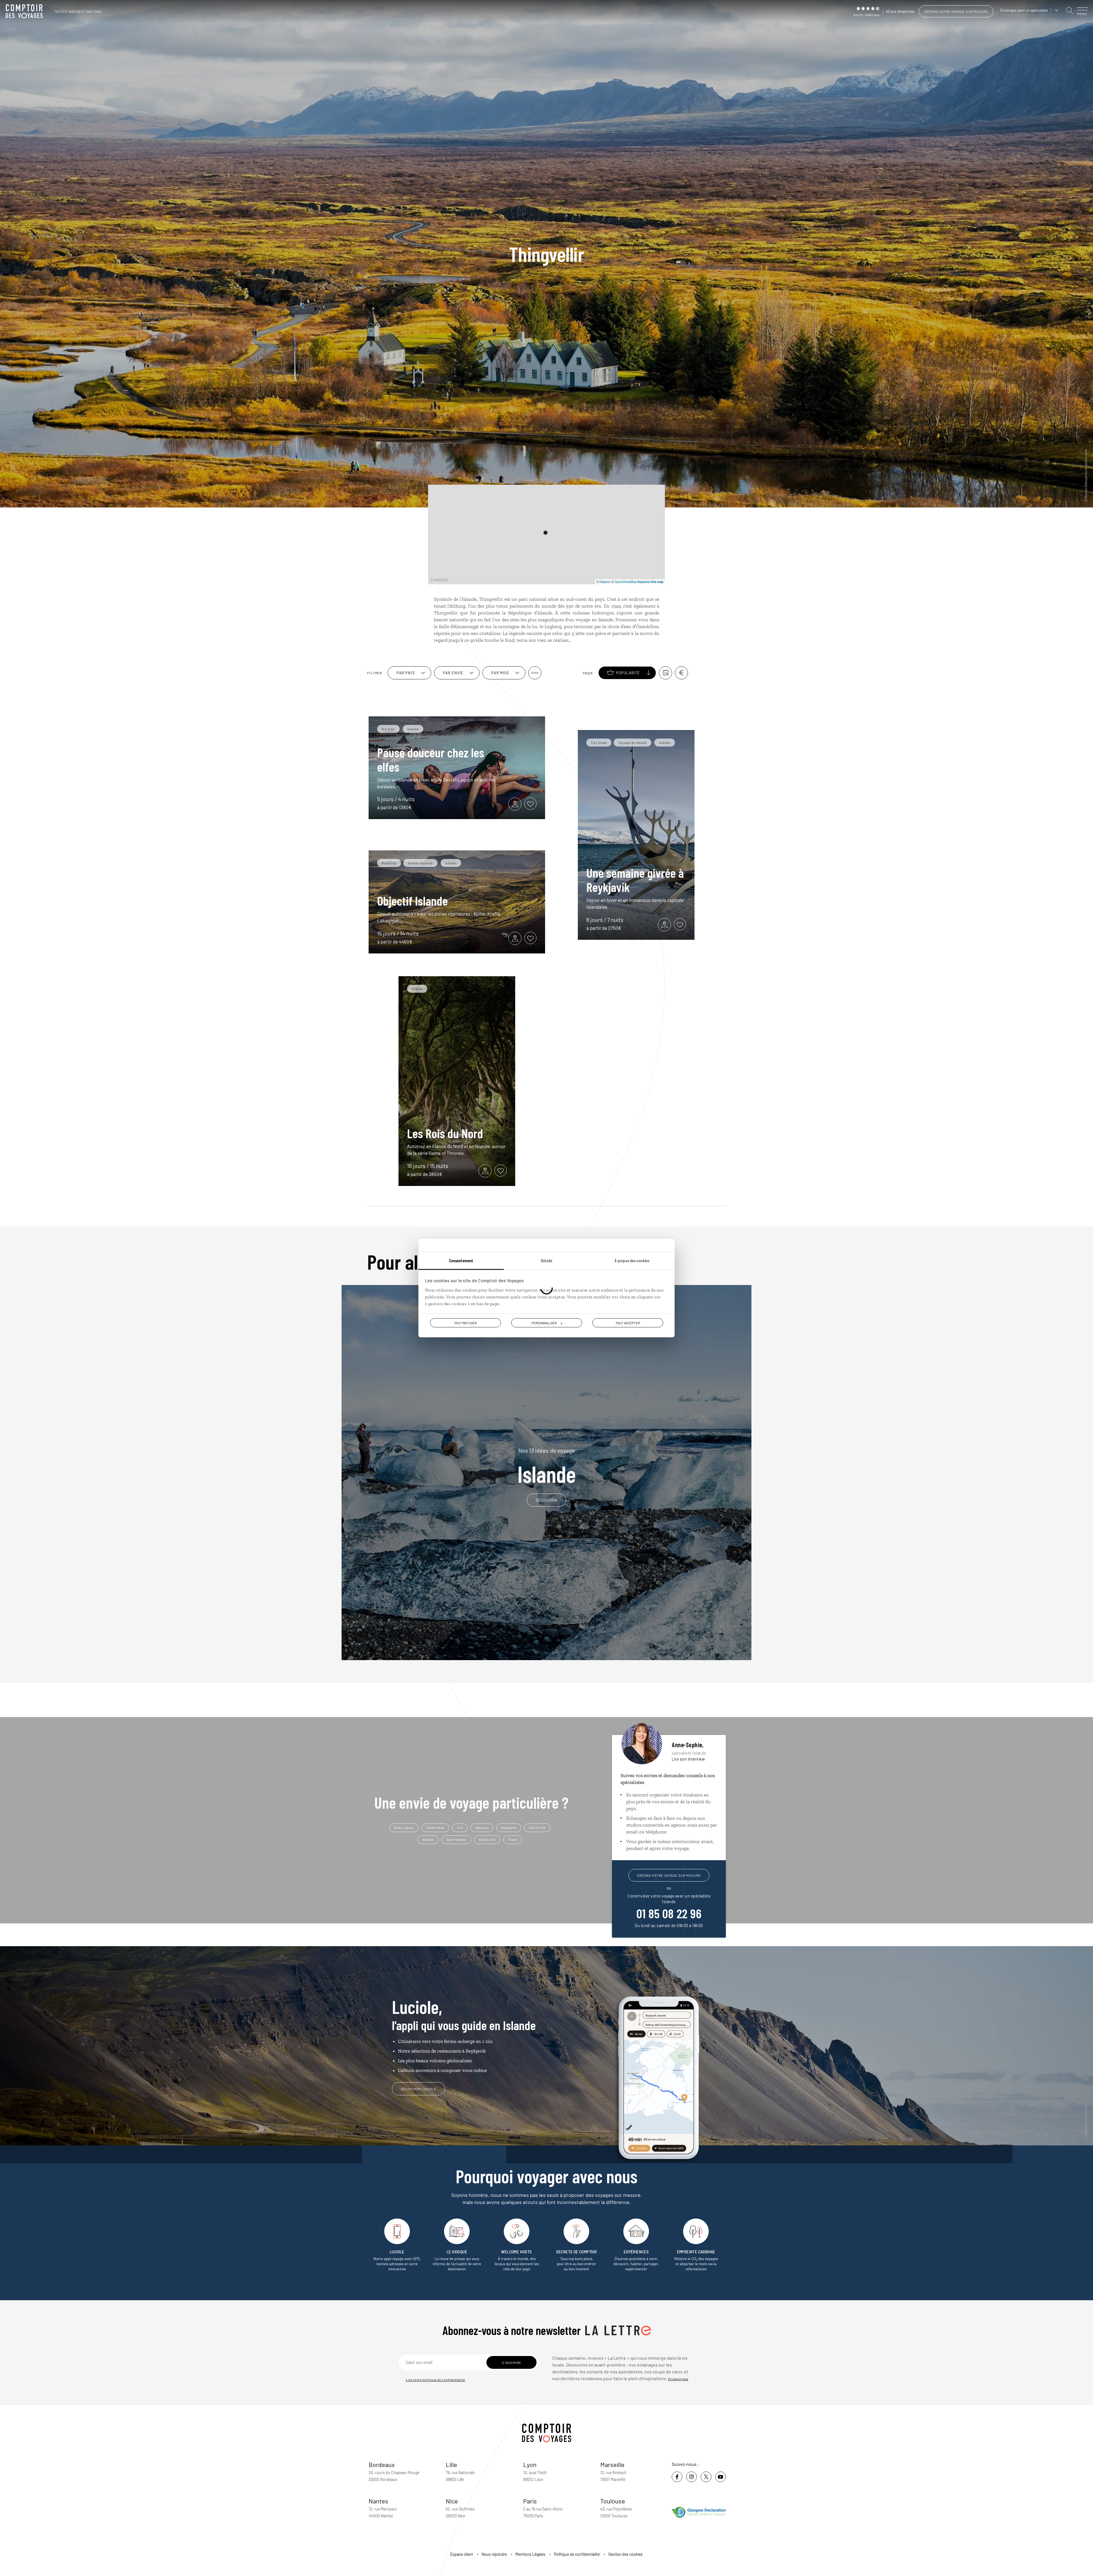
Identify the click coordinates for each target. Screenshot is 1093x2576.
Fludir (513, 1839)
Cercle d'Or (537, 1827)
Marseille (612, 2464)
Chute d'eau (435, 1827)
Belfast (428, 1839)
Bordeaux (382, 2464)
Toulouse (613, 2501)
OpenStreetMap (625, 581)
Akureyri (482, 1827)
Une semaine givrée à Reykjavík (635, 880)
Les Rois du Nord (445, 1133)
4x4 (460, 1827)
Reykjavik (509, 1827)
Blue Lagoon (404, 1827)
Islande (547, 1466)
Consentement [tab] (461, 1260)
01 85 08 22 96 (669, 1913)
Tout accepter (628, 1323)
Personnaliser (544, 1323)
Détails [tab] (546, 1260)
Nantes (378, 2501)
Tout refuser (465, 1323)
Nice (452, 2501)
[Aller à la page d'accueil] (26, 11)
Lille (451, 2464)
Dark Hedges (456, 1839)
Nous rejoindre (494, 2554)
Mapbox (605, 581)
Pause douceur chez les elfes (431, 759)
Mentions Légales (530, 2554)
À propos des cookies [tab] (632, 1260)
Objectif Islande (412, 901)
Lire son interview (688, 1759)
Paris (530, 2501)
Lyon (530, 2464)
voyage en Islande (594, 620)
